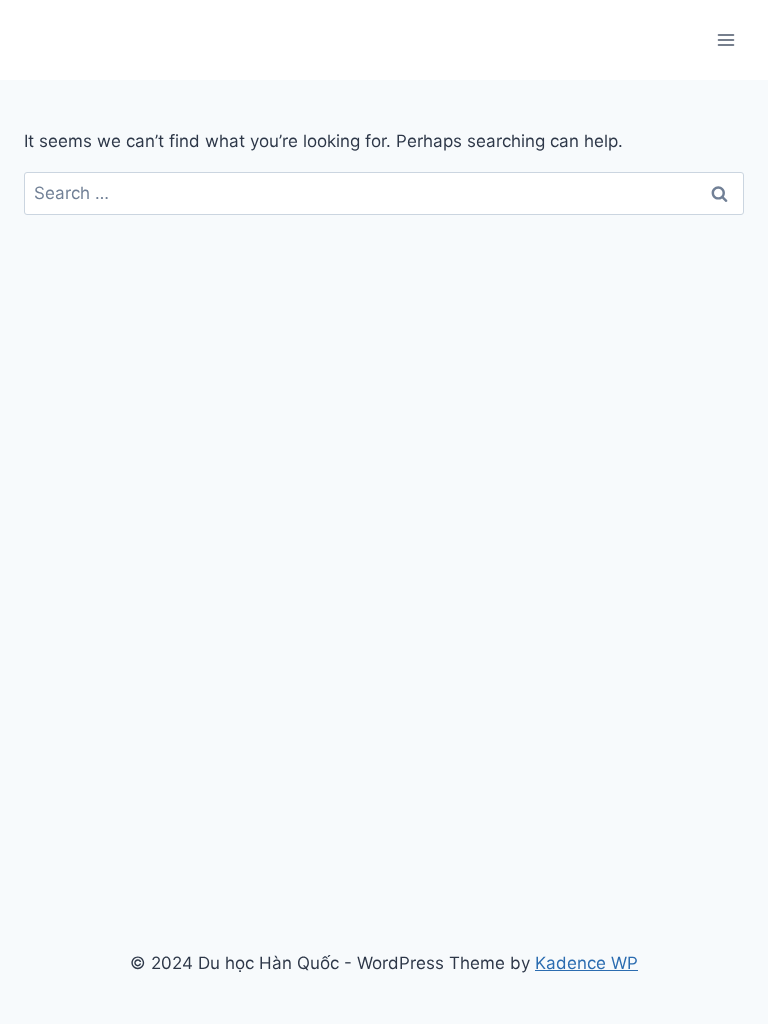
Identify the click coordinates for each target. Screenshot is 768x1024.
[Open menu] (725, 39)
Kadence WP (586, 963)
